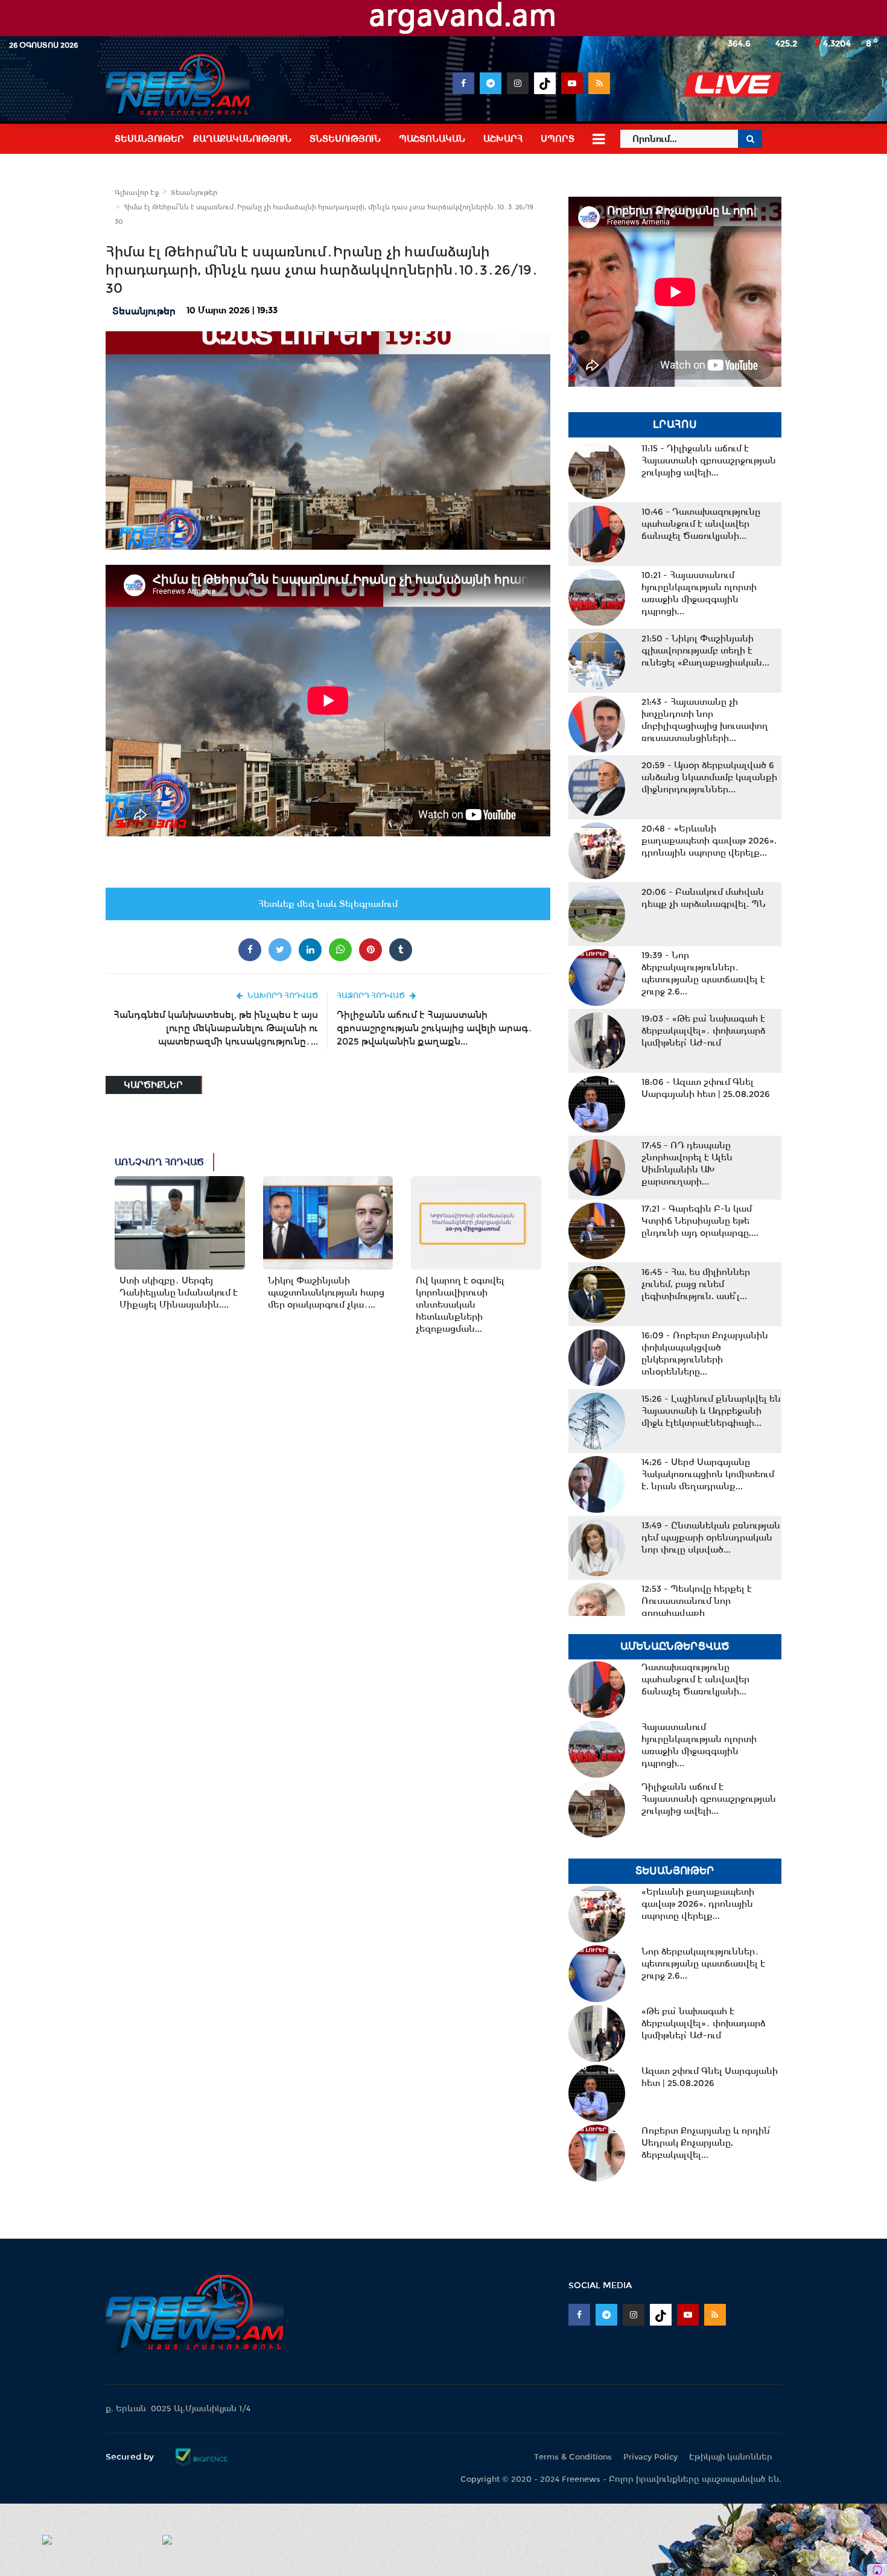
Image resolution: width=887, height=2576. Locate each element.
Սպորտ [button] (558, 139)
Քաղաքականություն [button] (242, 139)
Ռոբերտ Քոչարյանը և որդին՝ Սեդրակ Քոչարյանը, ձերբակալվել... (706, 2143)
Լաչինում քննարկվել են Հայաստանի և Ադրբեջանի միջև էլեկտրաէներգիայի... (711, 1411)
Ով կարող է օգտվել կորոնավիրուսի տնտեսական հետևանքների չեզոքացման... (460, 1305)
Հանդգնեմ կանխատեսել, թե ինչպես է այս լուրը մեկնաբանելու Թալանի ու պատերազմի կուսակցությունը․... (216, 1028)
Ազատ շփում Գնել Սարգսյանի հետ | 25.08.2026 (706, 1088)
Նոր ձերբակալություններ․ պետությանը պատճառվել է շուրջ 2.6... (703, 973)
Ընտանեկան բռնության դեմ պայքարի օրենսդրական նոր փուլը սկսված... (711, 1538)
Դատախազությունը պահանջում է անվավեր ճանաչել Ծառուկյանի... (701, 524)
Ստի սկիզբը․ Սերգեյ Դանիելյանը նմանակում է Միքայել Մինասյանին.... (179, 1293)
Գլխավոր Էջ (137, 192)
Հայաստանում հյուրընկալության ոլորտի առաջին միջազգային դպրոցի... (699, 593)
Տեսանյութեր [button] (149, 139)
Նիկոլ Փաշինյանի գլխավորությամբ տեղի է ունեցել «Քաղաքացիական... (705, 650)
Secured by (131, 2457)
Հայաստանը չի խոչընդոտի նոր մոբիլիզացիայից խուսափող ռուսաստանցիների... (705, 720)
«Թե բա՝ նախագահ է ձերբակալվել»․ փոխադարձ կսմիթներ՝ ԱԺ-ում (703, 1031)
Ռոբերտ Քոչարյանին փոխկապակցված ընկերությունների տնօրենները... (705, 1353)
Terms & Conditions (573, 2457)
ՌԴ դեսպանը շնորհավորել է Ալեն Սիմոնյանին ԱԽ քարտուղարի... (687, 1163)
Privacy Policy (650, 2457)
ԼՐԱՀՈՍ (675, 425)
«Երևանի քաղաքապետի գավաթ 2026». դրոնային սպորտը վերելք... (709, 841)
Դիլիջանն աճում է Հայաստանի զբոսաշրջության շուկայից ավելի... (709, 460)
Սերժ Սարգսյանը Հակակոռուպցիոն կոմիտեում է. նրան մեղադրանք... (708, 1474)
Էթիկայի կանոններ (731, 2457)
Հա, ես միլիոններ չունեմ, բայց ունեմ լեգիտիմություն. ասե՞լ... (696, 1284)
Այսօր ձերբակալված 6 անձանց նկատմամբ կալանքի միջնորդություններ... (709, 777)
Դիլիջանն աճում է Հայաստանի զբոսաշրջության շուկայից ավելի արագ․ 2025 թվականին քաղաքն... (435, 1028)
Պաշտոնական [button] (432, 139)
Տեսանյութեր (194, 192)
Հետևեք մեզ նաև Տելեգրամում (328, 904)
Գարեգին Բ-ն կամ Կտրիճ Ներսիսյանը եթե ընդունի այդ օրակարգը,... (700, 1221)
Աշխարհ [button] (503, 139)
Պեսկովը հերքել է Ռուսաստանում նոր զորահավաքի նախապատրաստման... (697, 1607)
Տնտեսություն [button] (345, 139)
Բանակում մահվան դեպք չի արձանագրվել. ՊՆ (704, 898)
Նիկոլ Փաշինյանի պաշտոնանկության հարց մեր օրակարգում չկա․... (326, 1293)
